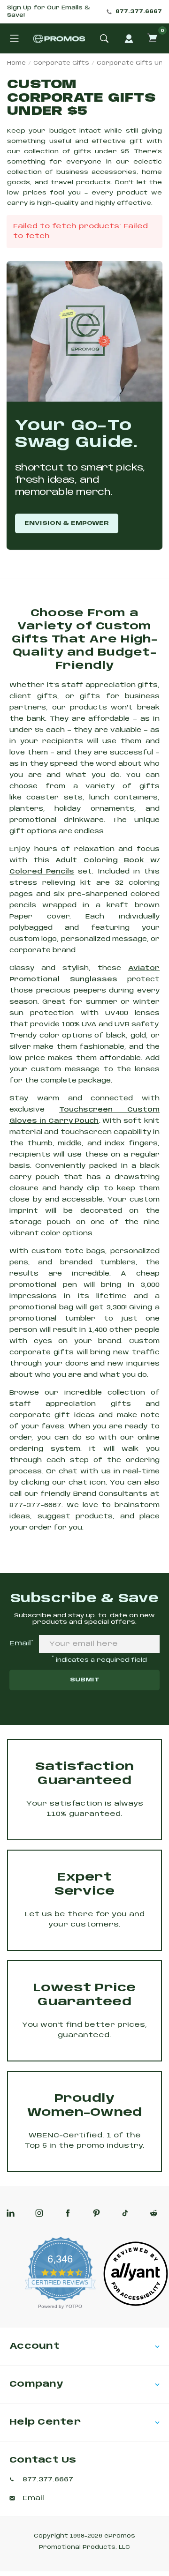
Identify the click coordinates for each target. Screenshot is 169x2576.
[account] (129, 38)
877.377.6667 (139, 12)
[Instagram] (39, 2213)
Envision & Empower (67, 523)
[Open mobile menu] (14, 38)
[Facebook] (68, 2213)
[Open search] (104, 38)
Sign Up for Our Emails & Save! (49, 12)
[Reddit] (154, 2213)
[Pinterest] (96, 2213)
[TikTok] (125, 2213)
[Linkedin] (11, 2213)
